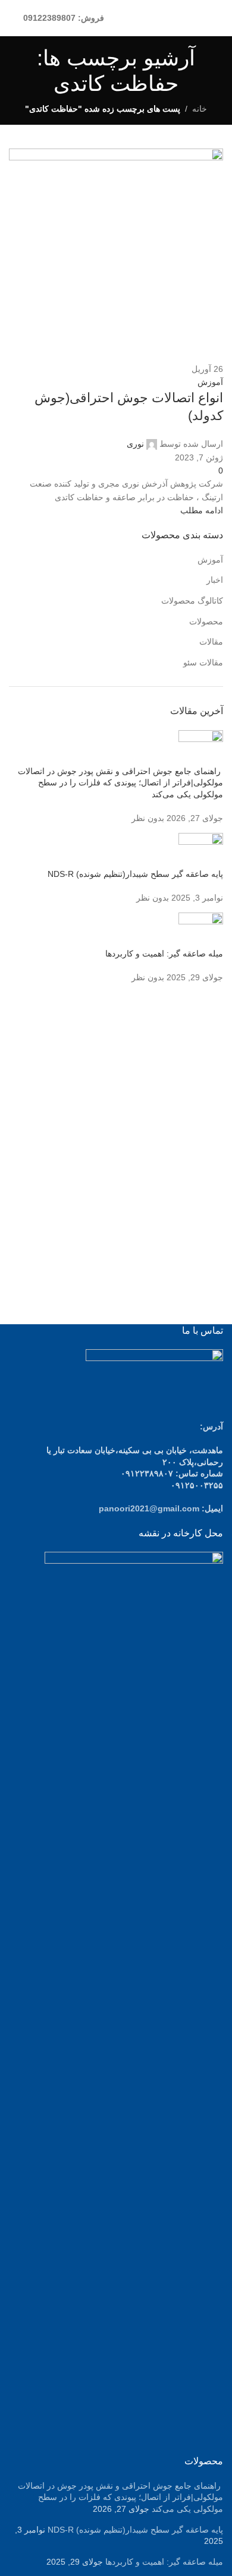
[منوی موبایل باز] (218, 18)
